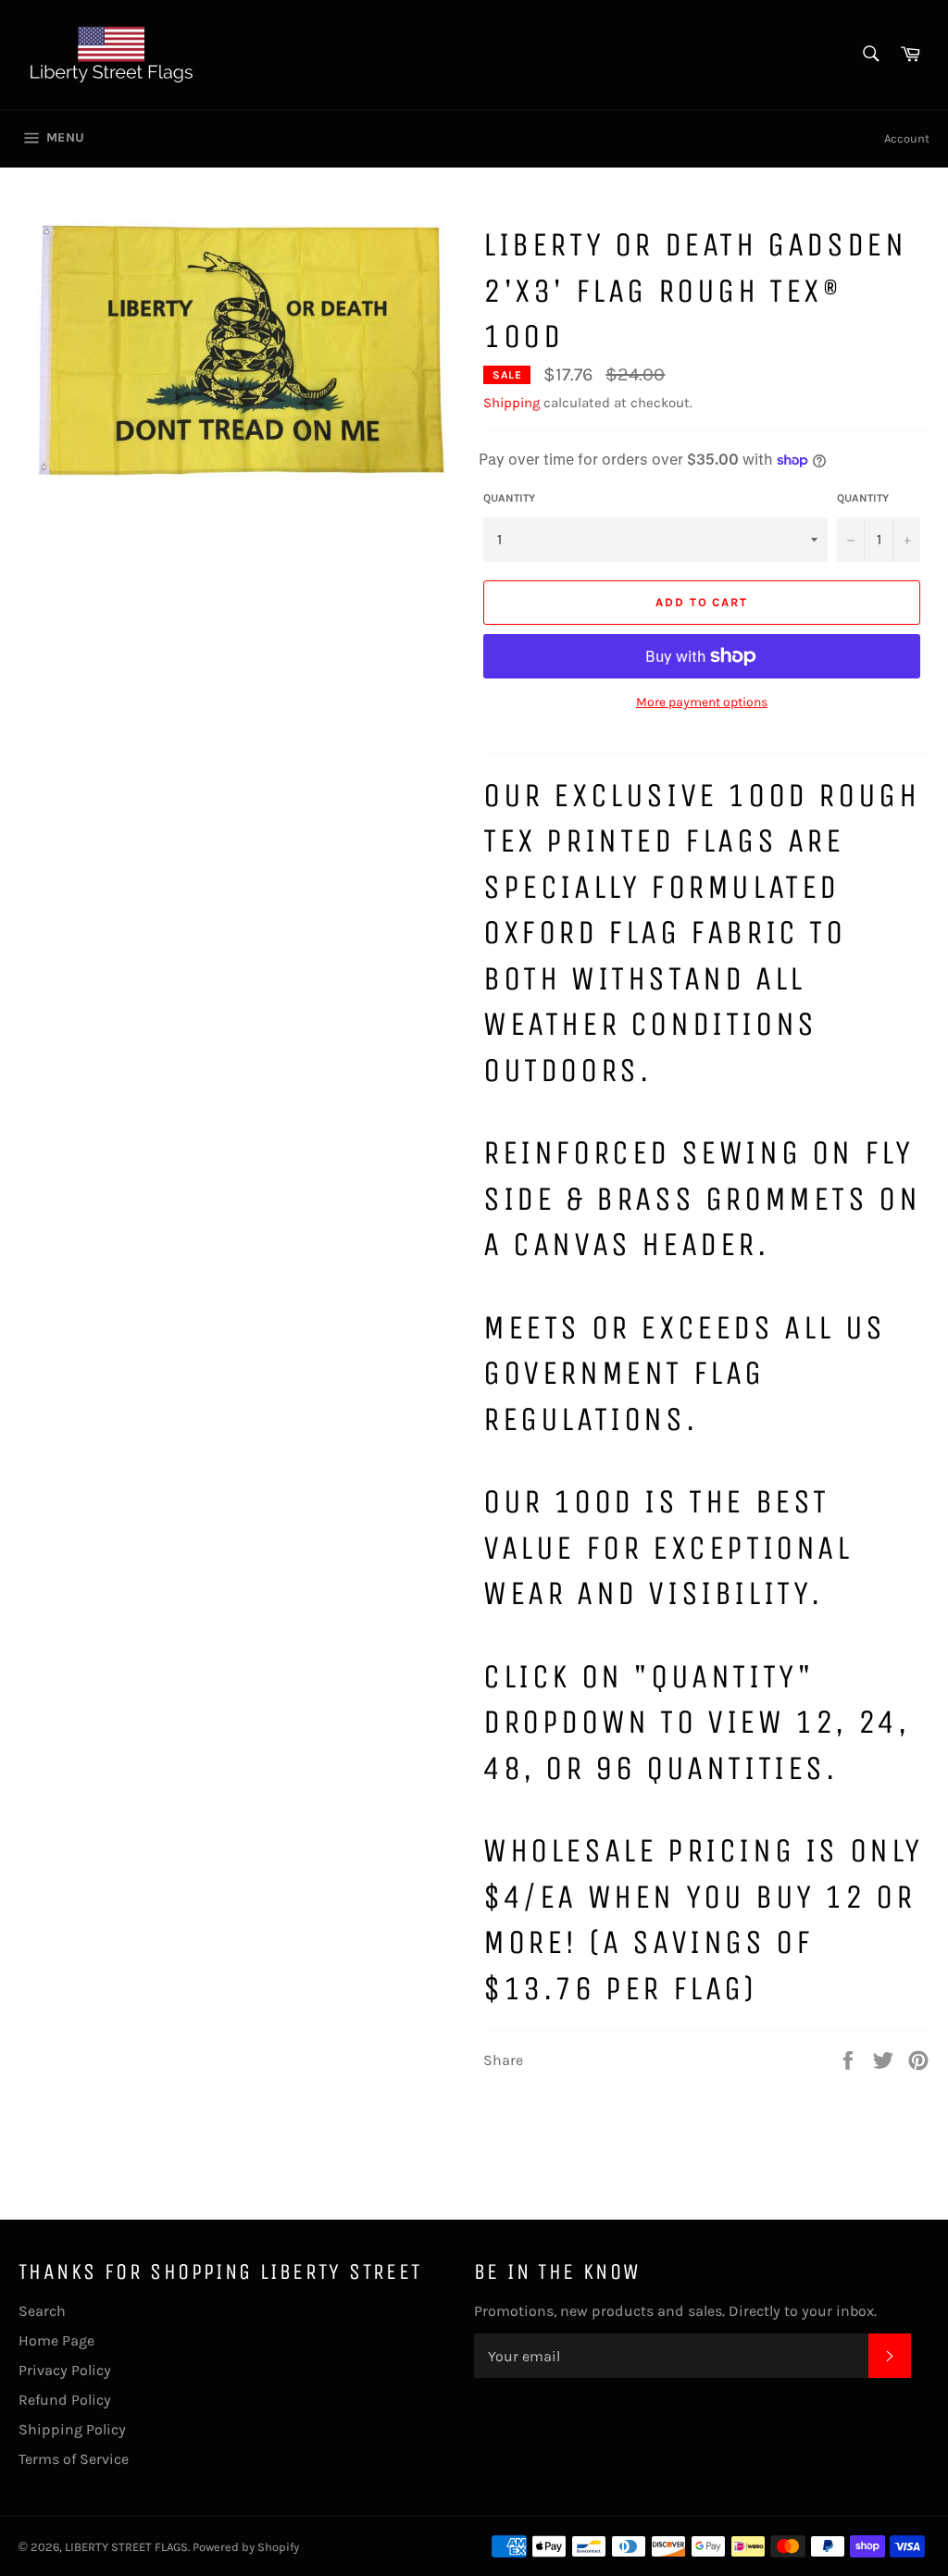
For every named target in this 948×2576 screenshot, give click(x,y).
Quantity (509, 498)
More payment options (702, 702)
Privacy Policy (65, 2370)
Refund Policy (65, 2400)
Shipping (511, 403)
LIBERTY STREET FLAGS (126, 2547)
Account (907, 138)
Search (42, 2311)
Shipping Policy (72, 2429)
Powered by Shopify (246, 2547)
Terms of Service (74, 2459)
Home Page (56, 2340)
